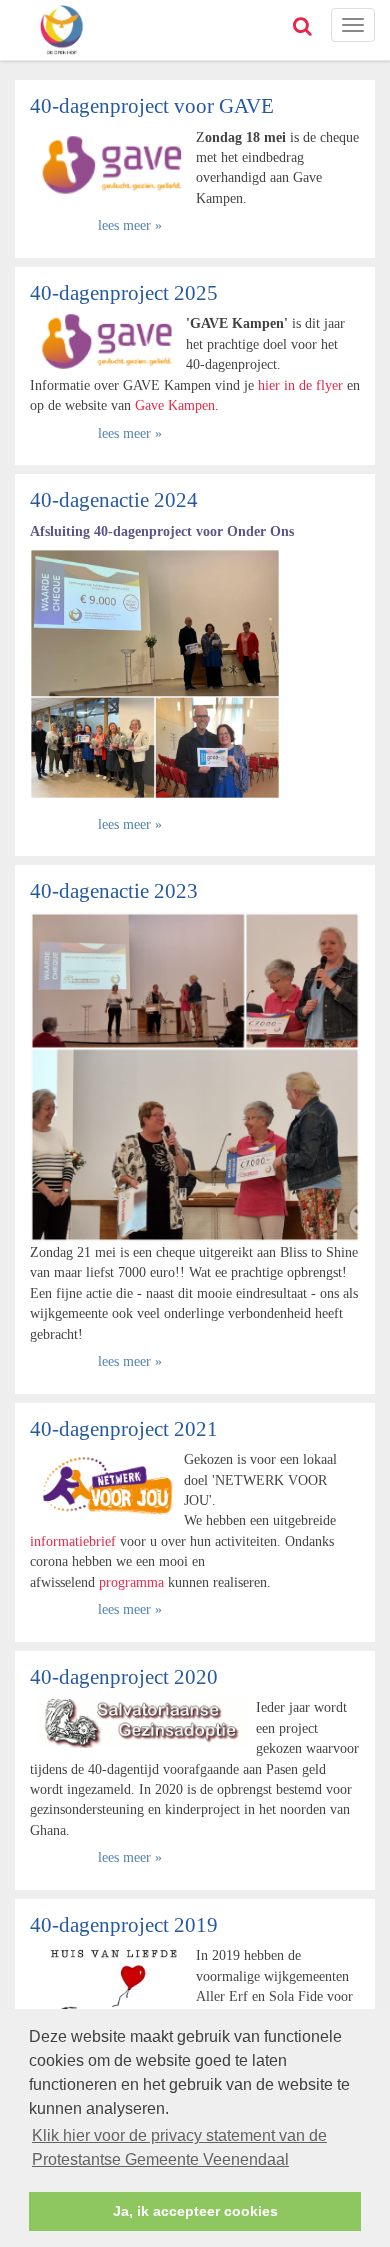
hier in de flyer (300, 385)
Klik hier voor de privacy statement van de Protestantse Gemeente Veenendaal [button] (179, 2147)
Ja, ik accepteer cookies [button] (195, 2211)
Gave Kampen (175, 405)
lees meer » (130, 225)
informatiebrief (75, 1541)
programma (131, 1582)
